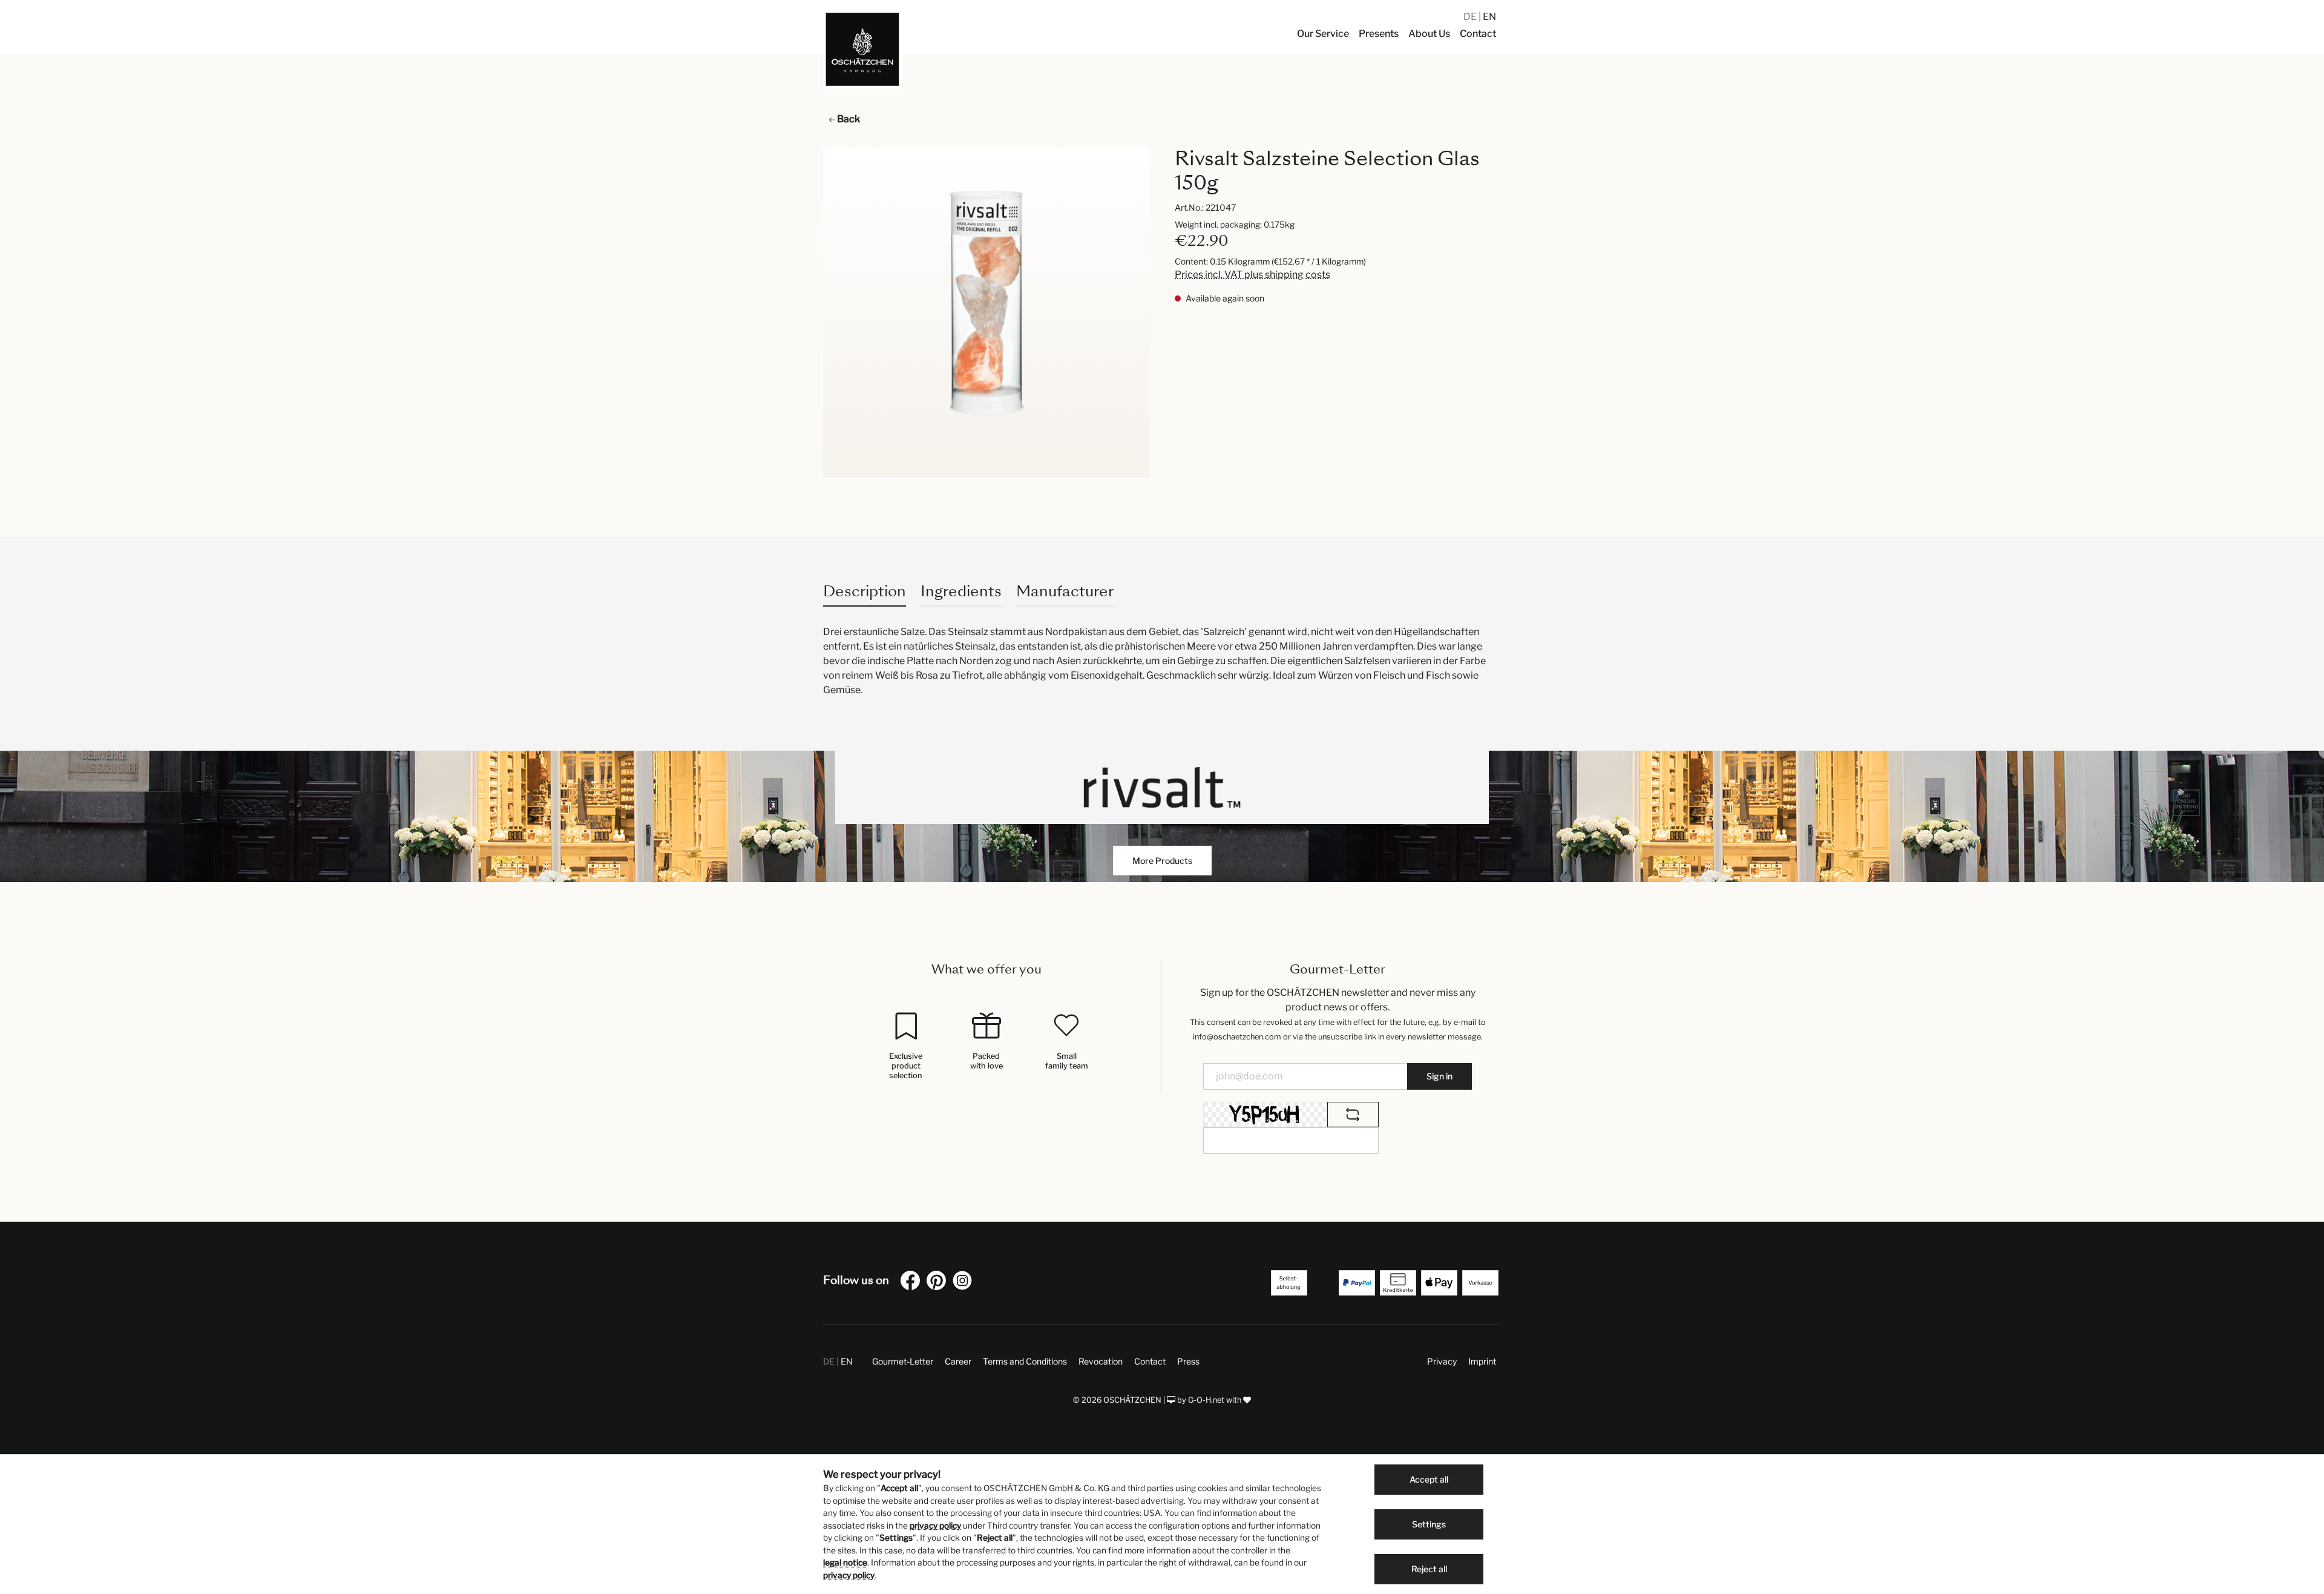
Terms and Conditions (1025, 1361)
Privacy (1442, 1361)
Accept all (1429, 1479)
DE (1471, 17)
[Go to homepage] (862, 49)
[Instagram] (965, 1283)
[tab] (865, 591)
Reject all (1429, 1569)
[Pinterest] (939, 1283)
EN (1489, 17)
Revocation (1101, 1361)
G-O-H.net (1206, 1400)
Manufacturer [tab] (1065, 591)
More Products (1162, 861)
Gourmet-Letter (903, 1361)
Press (1188, 1361)
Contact (1150, 1361)
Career (958, 1361)
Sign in (1439, 1076)
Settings (1429, 1524)
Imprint (1482, 1361)
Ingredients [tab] (961, 591)
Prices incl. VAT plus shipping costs (1252, 275)
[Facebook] (913, 1283)
